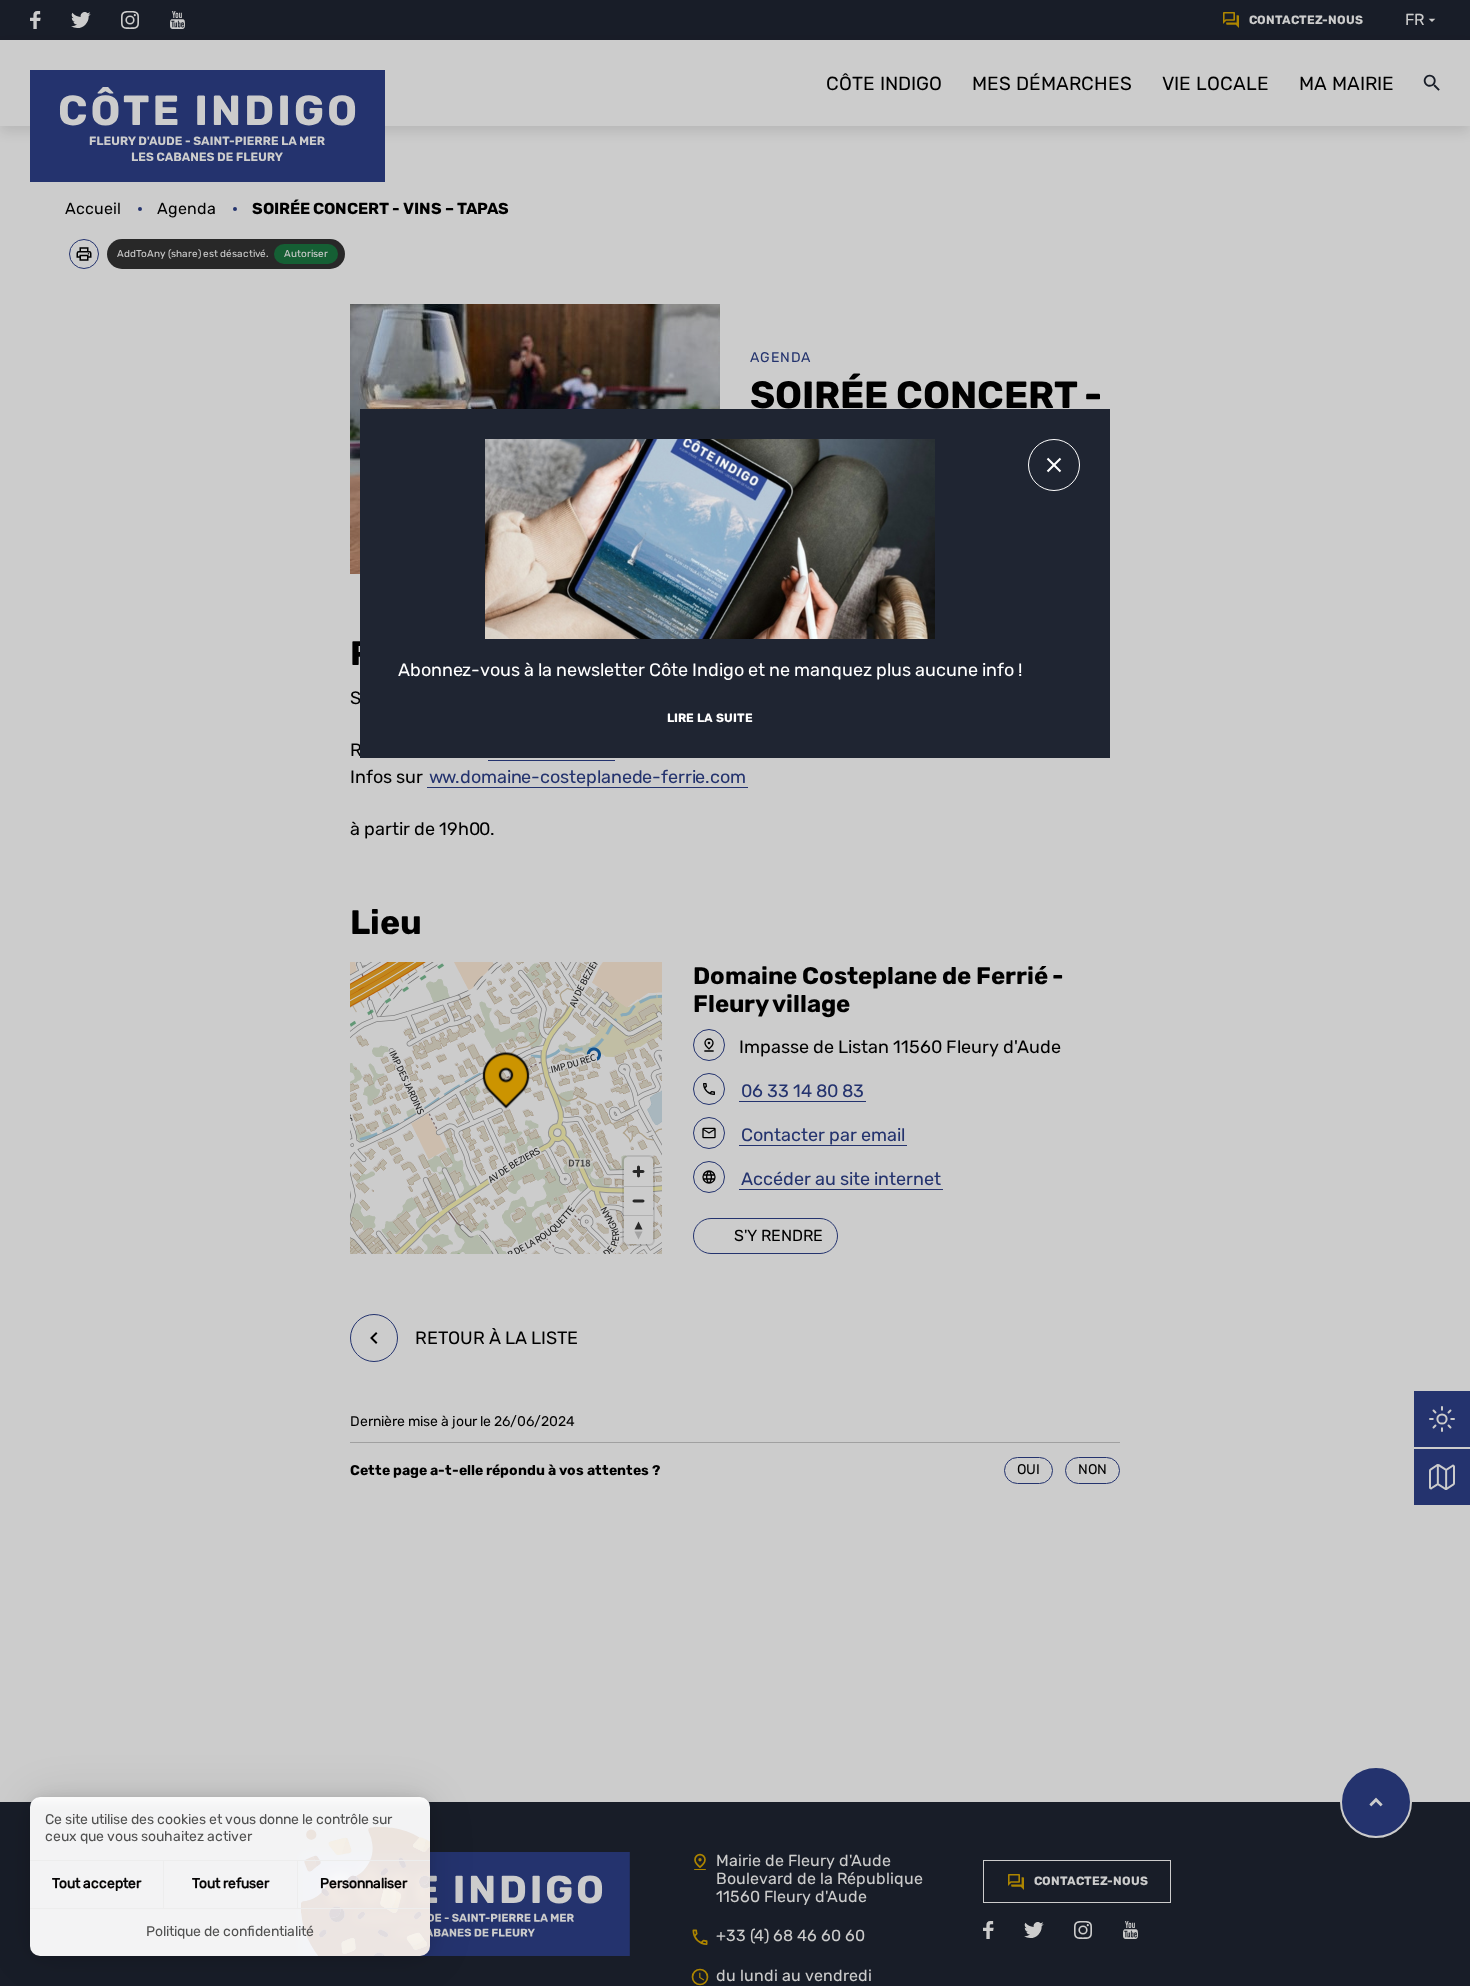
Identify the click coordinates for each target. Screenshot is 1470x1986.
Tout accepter (96, 1883)
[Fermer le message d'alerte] (1054, 465)
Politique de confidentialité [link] (230, 1931)
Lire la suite (710, 718)
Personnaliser (363, 1883)
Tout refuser (230, 1883)
